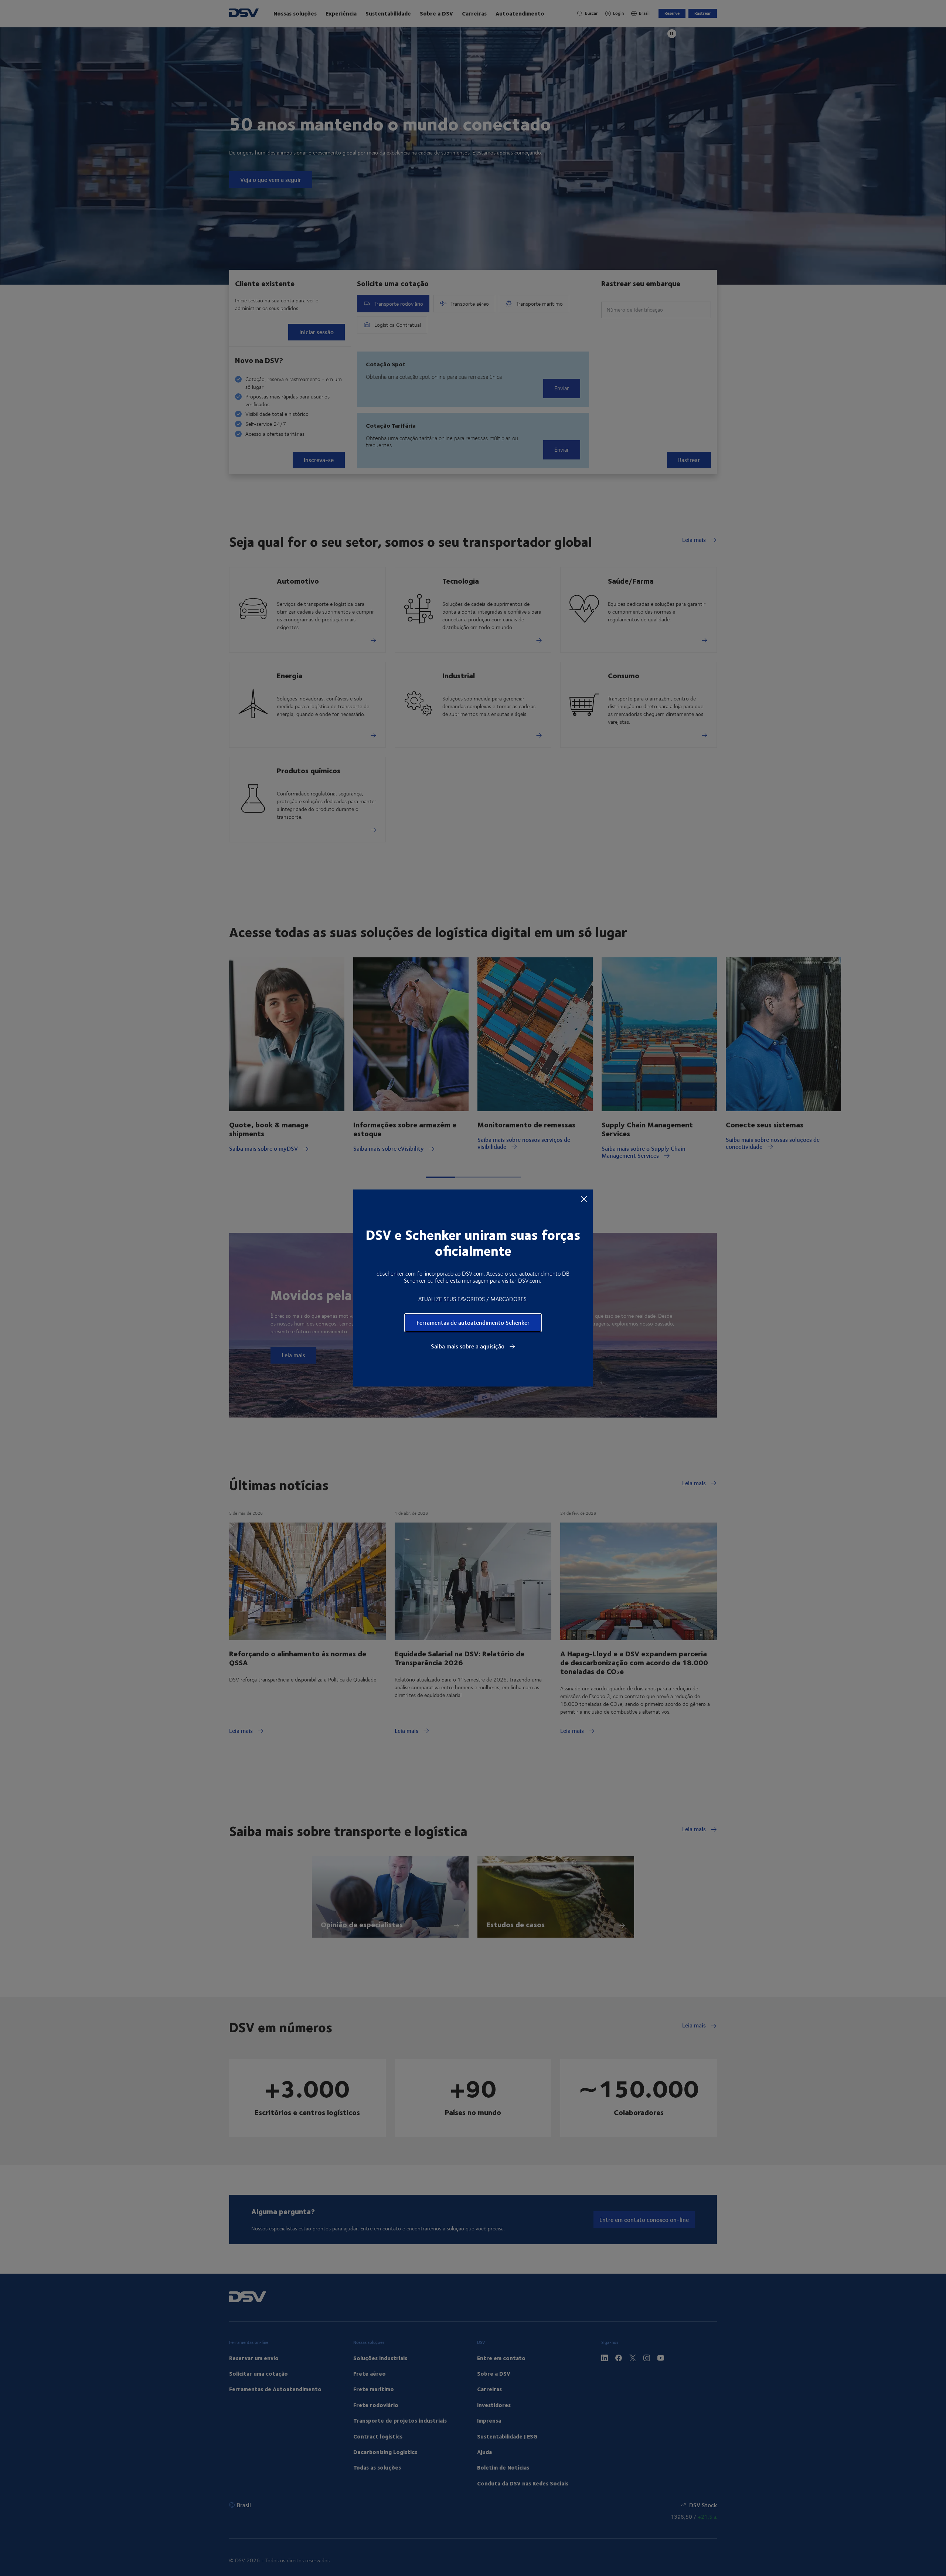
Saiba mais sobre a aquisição (468, 1346)
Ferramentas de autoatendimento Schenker (473, 1322)
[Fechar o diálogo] (584, 1199)
